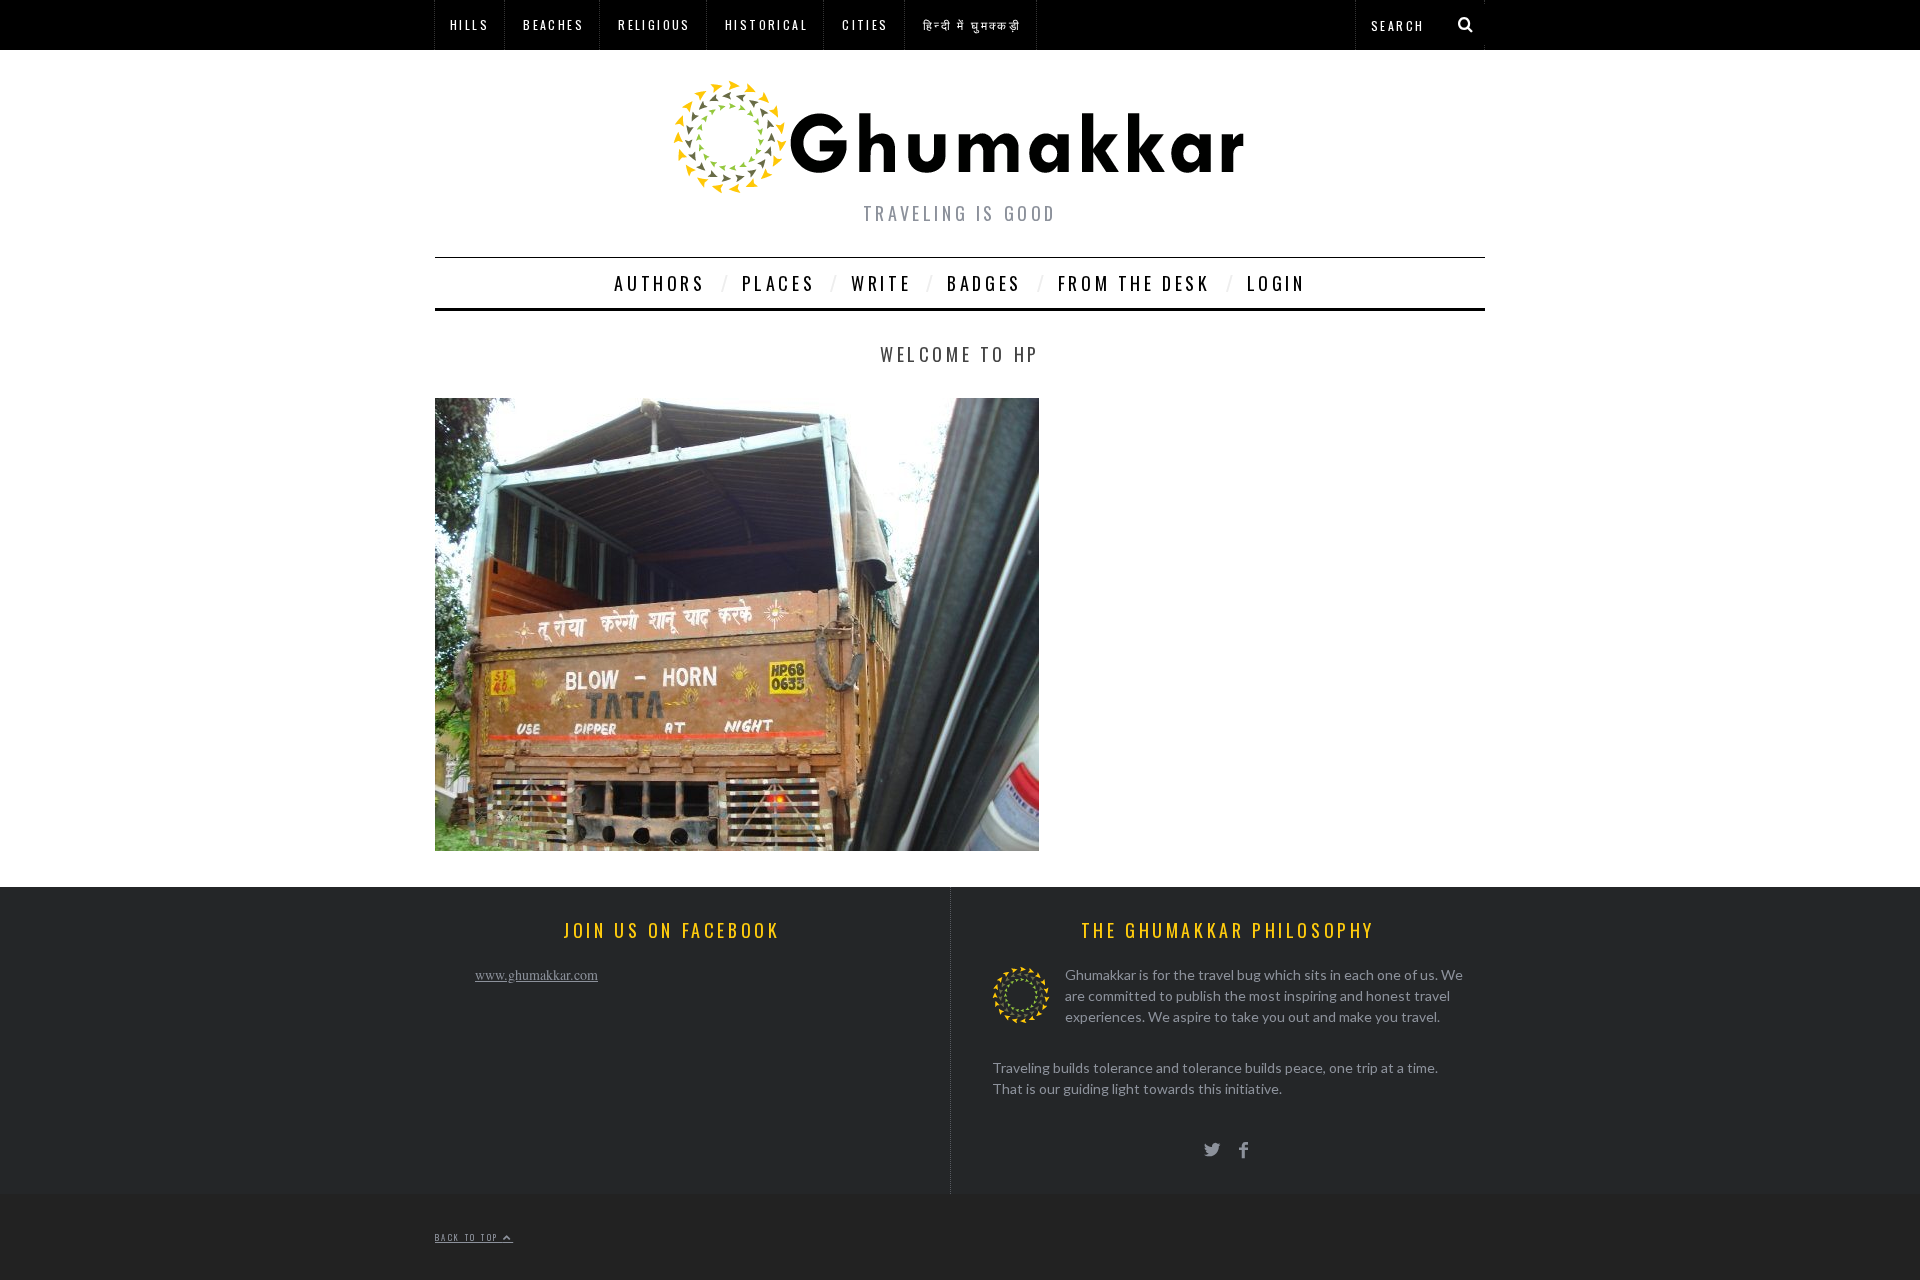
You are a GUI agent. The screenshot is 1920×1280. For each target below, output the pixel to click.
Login (1276, 283)
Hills (469, 24)
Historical (766, 24)
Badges (984, 283)
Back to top (469, 1237)
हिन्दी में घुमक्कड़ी (972, 24)
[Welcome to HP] (737, 844)
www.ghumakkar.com (536, 974)
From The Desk (1134, 283)
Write (881, 283)
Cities (865, 24)
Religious (654, 24)
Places (779, 283)
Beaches (553, 24)
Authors (659, 283)
